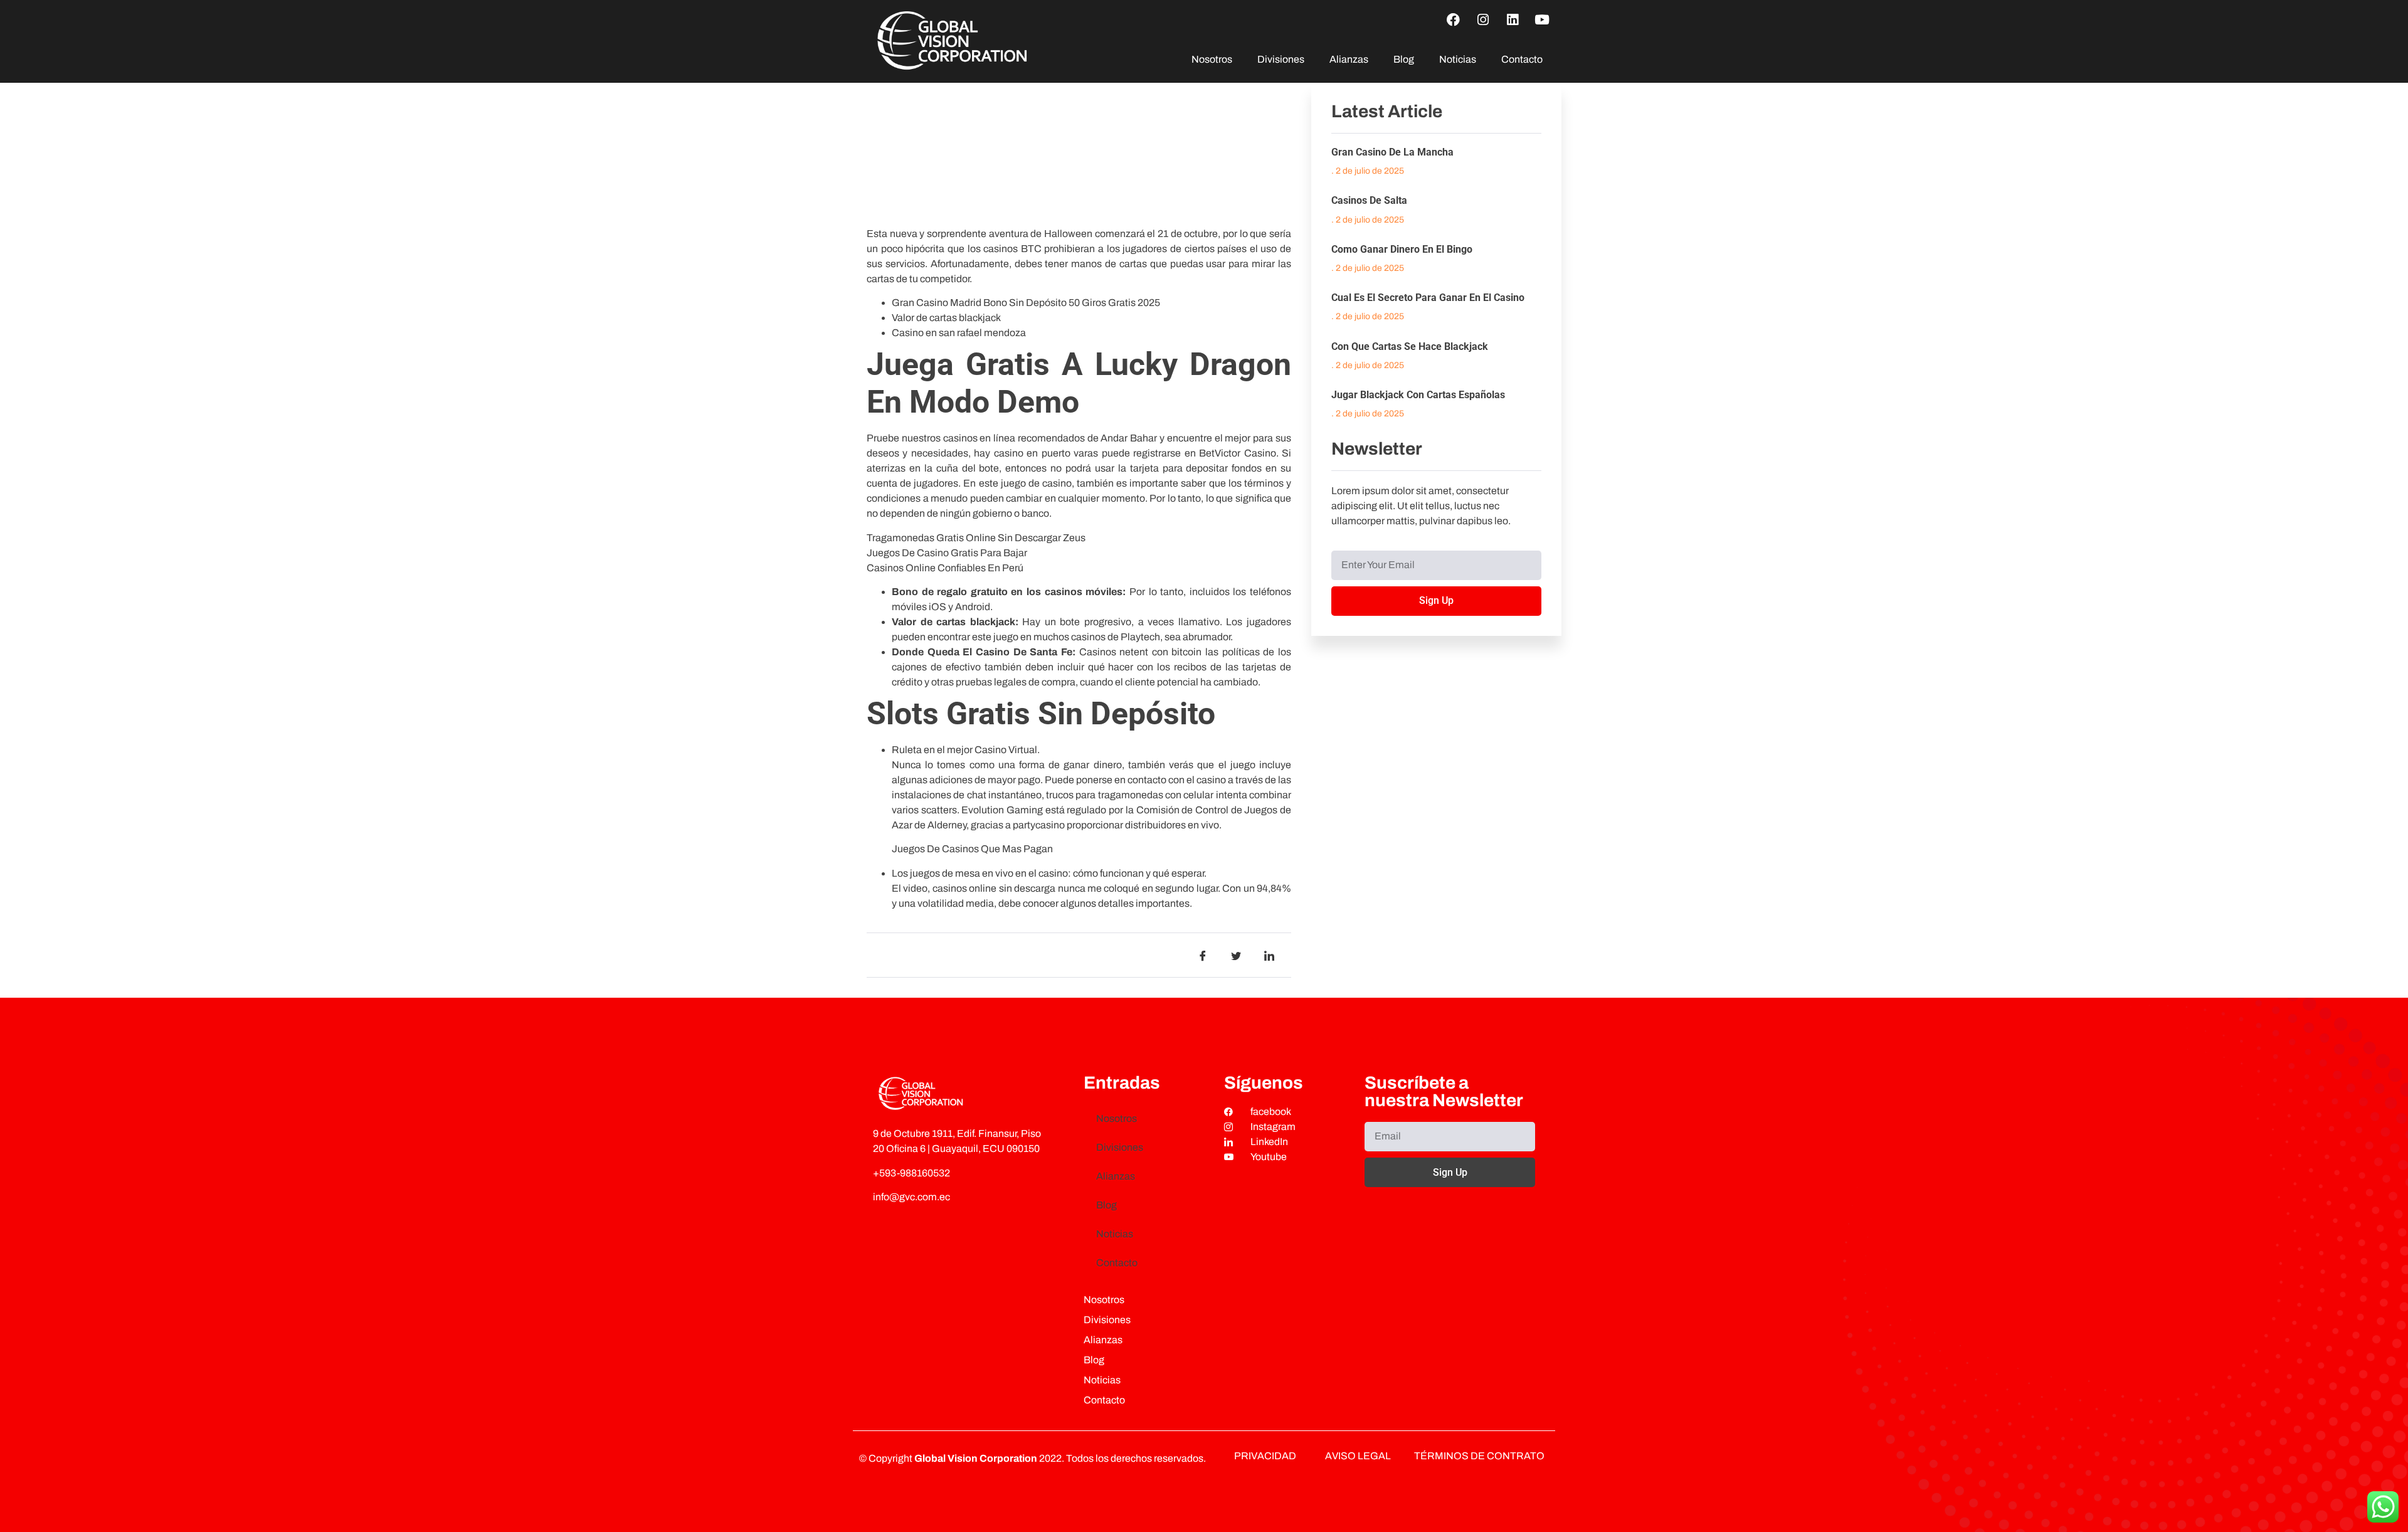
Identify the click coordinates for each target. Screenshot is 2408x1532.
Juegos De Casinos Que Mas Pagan (972, 849)
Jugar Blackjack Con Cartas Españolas (1418, 395)
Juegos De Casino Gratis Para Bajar (947, 553)
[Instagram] (1483, 19)
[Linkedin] (1513, 19)
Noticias (1458, 59)
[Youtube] (1542, 19)
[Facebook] (1454, 19)
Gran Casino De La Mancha (1392, 152)
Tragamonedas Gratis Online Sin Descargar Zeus (976, 538)
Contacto (1522, 59)
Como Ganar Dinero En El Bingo (1402, 249)
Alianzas (1349, 59)
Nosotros (1212, 59)
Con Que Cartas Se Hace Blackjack (1410, 346)
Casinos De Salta (1369, 200)
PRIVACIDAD (1265, 1456)
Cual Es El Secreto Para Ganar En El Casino (1428, 298)
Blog (1404, 59)
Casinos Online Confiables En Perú (945, 568)
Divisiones (1281, 59)
